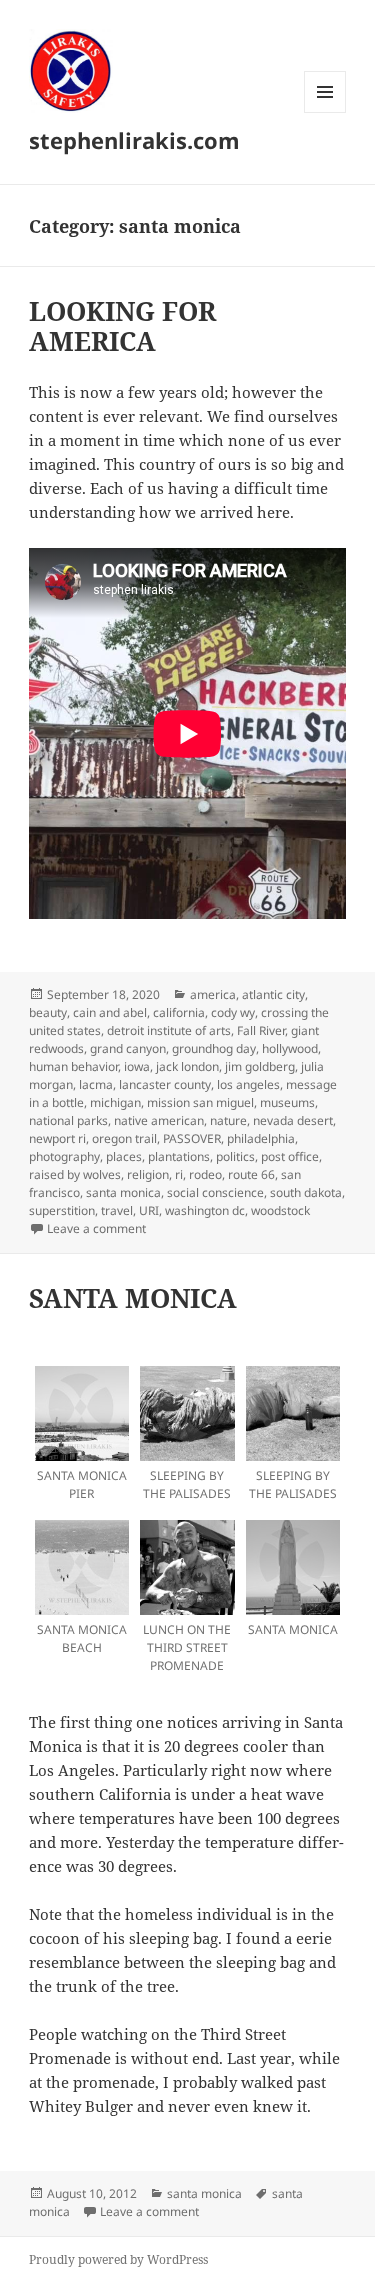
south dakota (306, 1192)
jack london (187, 1066)
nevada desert (293, 1120)
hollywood (290, 1048)
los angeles (248, 1084)
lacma (96, 1084)
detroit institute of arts (169, 1030)
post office (290, 1156)
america (213, 994)
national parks (68, 1120)
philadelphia (261, 1138)
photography (64, 1156)
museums (287, 1102)
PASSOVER (192, 1138)
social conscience (215, 1192)
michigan (115, 1102)
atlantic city (273, 994)
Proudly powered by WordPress (118, 2259)
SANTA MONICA (133, 1298)
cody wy (233, 1012)
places (124, 1156)
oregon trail (124, 1138)
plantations (179, 1156)
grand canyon (128, 1048)
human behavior (73, 1066)
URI (149, 1210)
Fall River (261, 1030)
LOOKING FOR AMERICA (122, 326)
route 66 (251, 1174)
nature (228, 1120)
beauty (48, 1012)
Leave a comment (96, 1228)
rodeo (205, 1174)
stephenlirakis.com (134, 140)
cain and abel (110, 1012)
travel (117, 1210)
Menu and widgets (325, 112)
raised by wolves (75, 1174)
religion (148, 1174)
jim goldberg (260, 1066)
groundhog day (214, 1048)
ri (179, 1174)
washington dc (205, 1210)
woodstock (280, 1210)
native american (159, 1120)
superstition (62, 1210)
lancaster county (165, 1084)
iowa (137, 1066)
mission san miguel (200, 1102)
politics (235, 1156)
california (179, 1012)
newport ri (57, 1138)
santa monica (123, 1192)
